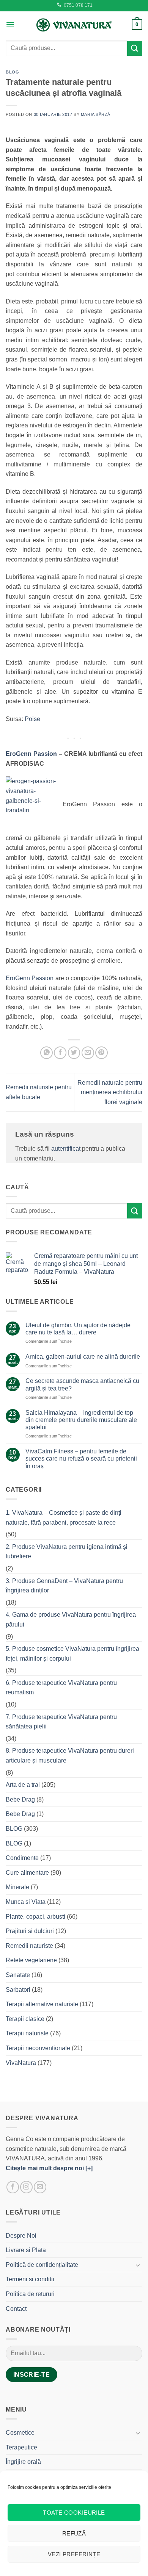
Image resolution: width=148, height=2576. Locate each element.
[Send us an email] (40, 2187)
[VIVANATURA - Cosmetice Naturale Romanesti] (74, 25)
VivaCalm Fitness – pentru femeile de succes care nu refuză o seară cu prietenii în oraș (81, 1458)
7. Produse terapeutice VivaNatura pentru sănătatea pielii (61, 1722)
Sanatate (18, 1975)
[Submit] (135, 48)
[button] (10, 24)
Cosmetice (20, 2433)
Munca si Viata (26, 1902)
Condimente (22, 1858)
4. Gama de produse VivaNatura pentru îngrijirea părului (71, 1620)
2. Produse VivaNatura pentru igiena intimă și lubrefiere (67, 1552)
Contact (16, 2309)
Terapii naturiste (27, 2033)
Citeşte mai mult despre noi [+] (49, 2168)
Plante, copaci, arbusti (35, 1917)
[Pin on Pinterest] (102, 1053)
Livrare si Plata (26, 2250)
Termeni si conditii (30, 2279)
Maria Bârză (96, 114)
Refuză (74, 2533)
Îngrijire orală (23, 2462)
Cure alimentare (27, 1873)
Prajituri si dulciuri (30, 1931)
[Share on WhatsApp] (46, 1053)
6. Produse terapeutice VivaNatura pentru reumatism (61, 1688)
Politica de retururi (30, 2294)
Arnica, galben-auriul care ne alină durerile (83, 1357)
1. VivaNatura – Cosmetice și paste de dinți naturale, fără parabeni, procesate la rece (64, 1518)
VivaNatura (21, 2063)
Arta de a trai (23, 1785)
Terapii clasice (25, 2019)
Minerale (17, 1887)
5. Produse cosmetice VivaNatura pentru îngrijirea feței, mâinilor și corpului (72, 1654)
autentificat (66, 1149)
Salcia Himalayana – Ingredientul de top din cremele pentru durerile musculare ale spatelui (81, 1420)
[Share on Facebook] (60, 1053)
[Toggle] (138, 2265)
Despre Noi (21, 2236)
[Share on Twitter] (74, 1053)
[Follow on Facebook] (13, 2187)
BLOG (12, 72)
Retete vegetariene (31, 1960)
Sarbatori (18, 1990)
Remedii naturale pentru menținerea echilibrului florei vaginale (110, 1092)
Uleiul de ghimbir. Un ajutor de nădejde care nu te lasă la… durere (78, 1329)
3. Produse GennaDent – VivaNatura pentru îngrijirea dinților (64, 1586)
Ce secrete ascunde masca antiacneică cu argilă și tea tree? (82, 1384)
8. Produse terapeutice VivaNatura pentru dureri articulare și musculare (70, 1756)
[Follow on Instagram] (26, 2187)
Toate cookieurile (74, 2513)
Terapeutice (21, 2447)
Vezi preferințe (74, 2554)
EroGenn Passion (31, 754)
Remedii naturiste (29, 1946)
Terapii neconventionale (38, 2048)
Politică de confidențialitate (42, 2265)
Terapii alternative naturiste (42, 2004)
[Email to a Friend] (88, 1053)
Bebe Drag (20, 1799)
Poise (32, 719)
